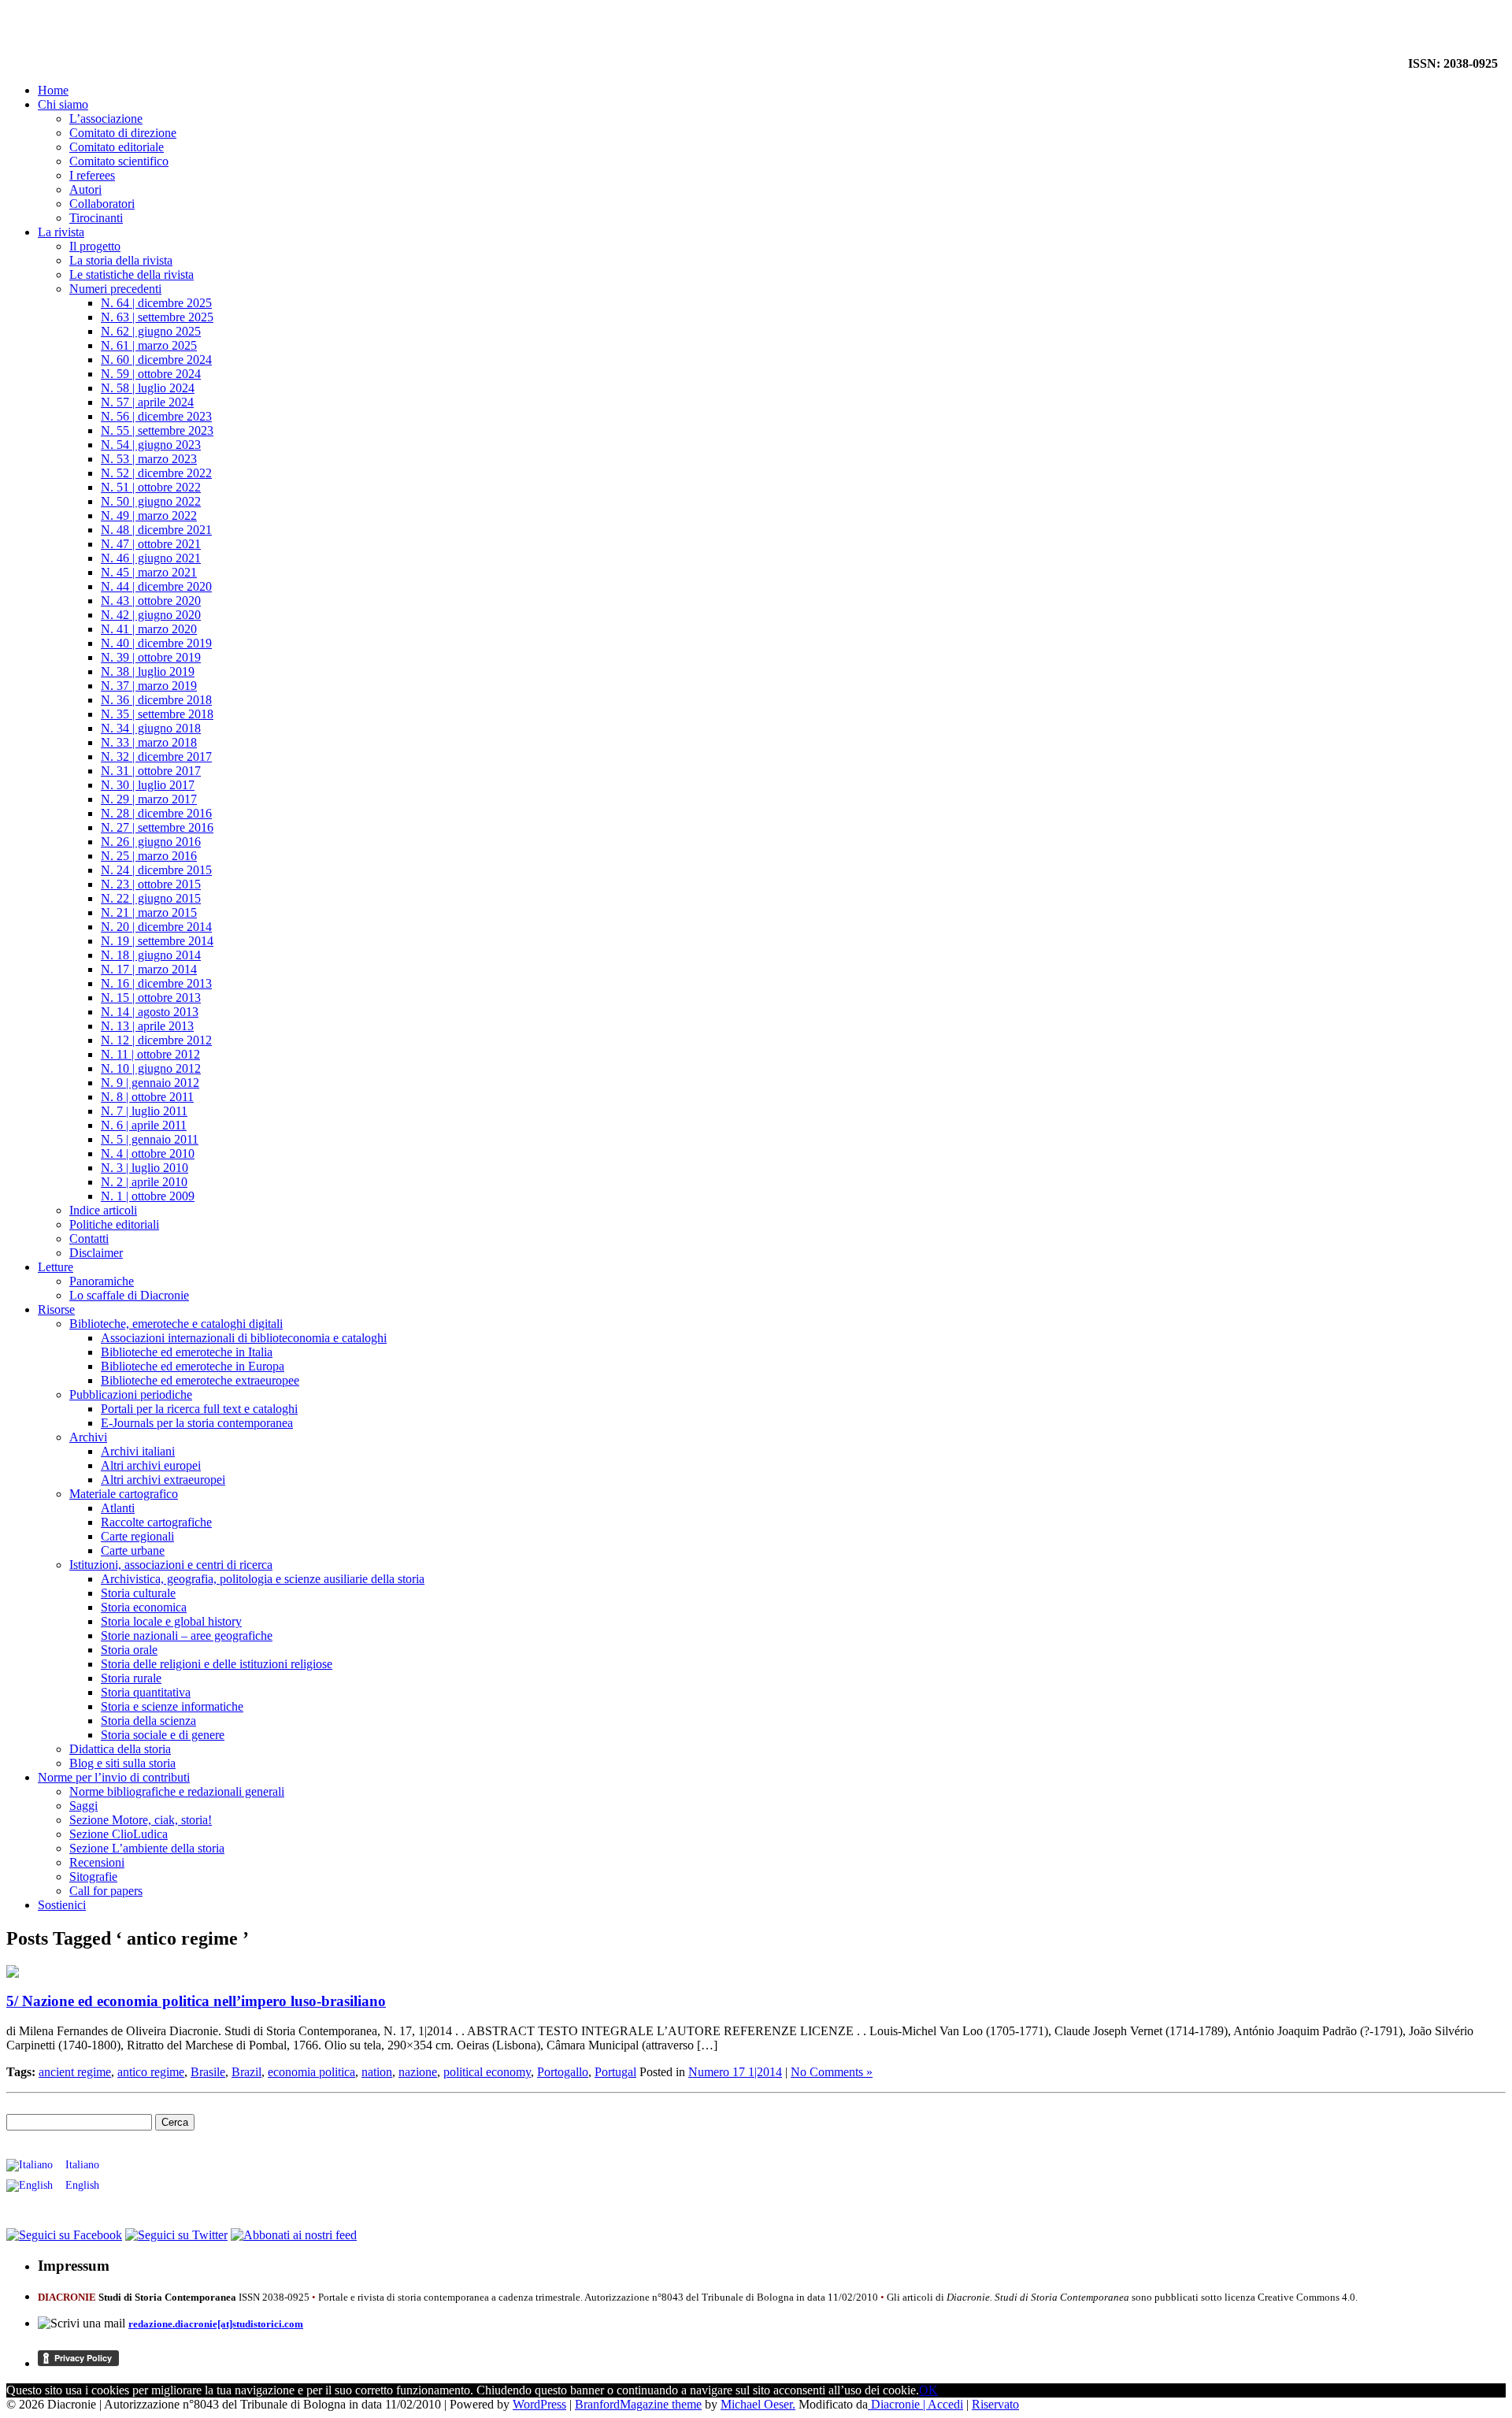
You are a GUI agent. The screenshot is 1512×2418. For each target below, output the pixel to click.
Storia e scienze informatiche (172, 1706)
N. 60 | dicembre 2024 (156, 360)
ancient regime (75, 2072)
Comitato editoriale (117, 147)
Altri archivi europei (151, 1465)
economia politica (311, 2072)
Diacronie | (898, 2404)
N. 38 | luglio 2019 (148, 671)
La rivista (61, 232)
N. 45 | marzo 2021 (149, 572)
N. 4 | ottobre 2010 (148, 1153)
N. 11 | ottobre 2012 (150, 1054)
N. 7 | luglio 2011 (144, 1111)
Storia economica (144, 1607)
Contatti (89, 1239)
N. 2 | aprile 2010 (144, 1182)
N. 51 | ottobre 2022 (151, 487)
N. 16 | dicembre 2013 (156, 983)
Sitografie (93, 1877)
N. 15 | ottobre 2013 (151, 998)
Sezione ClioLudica (119, 1834)
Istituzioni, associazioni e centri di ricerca (171, 1565)
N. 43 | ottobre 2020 (151, 601)
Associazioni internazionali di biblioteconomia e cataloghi (244, 1338)
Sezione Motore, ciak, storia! (141, 1820)
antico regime (151, 2072)
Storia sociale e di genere (163, 1735)
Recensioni (97, 1862)
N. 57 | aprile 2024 (147, 402)
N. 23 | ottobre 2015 (151, 884)
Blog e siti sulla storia (122, 1763)
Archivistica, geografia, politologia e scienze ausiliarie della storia (263, 1579)
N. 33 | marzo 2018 (149, 742)
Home (53, 90)
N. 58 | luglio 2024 (148, 388)
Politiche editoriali (114, 1224)
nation (377, 2072)
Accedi (945, 2404)
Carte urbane (133, 1550)
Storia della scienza (148, 1721)
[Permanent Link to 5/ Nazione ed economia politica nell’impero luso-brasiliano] (13, 1973)
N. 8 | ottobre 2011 (147, 1097)
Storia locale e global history (171, 1621)
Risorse (56, 1309)
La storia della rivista (121, 260)
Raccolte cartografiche (156, 1522)
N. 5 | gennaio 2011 (150, 1139)
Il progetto (95, 246)
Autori (85, 189)
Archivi (88, 1437)
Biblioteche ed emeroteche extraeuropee (200, 1380)
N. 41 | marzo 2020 (149, 629)
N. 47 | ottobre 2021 (151, 544)
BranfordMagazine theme (638, 2404)
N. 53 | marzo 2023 (149, 459)
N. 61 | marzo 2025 (149, 345)
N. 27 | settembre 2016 (157, 827)
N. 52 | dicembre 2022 (156, 473)
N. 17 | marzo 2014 (149, 969)
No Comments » (832, 2072)
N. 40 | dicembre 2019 (156, 643)
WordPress (539, 2404)
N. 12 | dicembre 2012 (156, 1040)
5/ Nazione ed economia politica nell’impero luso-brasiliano (196, 2001)
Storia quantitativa (146, 1692)
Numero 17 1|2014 (735, 2072)
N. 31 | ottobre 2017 (151, 771)
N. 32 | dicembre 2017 (156, 757)
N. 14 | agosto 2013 (150, 1012)
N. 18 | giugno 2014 (151, 955)
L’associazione (106, 119)
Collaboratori (102, 204)
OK (928, 2390)
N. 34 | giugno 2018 (151, 728)
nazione (418, 2072)
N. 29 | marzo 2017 (149, 799)
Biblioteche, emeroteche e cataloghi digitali (176, 1324)
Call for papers (106, 1891)
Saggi (83, 1806)
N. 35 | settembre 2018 (157, 714)
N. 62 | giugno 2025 (151, 331)
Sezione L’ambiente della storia (147, 1848)
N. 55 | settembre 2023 (157, 430)
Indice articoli (103, 1210)
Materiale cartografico (124, 1494)
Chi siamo (63, 104)
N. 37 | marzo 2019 (149, 686)
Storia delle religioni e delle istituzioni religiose (217, 1664)
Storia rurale (131, 1678)
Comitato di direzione (123, 133)
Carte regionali (137, 1536)
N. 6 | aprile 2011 (144, 1125)
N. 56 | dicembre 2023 (156, 416)
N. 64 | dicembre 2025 (156, 303)
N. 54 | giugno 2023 (151, 445)
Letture (56, 1267)
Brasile (208, 2072)
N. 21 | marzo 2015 (149, 912)
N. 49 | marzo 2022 (149, 515)
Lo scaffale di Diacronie (129, 1295)
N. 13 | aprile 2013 (147, 1026)
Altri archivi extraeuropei (163, 1480)
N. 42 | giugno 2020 (151, 615)
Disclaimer (96, 1253)
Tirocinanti (96, 218)
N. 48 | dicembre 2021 (156, 530)
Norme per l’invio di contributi (114, 1777)
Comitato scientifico (119, 161)
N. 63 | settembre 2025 (157, 317)
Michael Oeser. (758, 2404)
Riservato (995, 2404)
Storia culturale (138, 1593)
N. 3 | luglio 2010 (145, 1168)
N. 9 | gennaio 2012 (150, 1083)
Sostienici (62, 1905)
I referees (92, 175)
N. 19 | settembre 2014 (157, 941)
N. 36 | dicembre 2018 (156, 700)
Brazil (246, 2072)
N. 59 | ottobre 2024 (151, 374)
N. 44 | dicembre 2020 (156, 586)
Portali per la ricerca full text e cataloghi (199, 1409)
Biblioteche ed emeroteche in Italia (187, 1352)
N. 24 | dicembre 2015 (156, 870)
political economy (487, 2072)
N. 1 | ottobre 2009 (148, 1196)
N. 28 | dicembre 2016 (156, 813)
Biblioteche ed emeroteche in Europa (193, 1366)
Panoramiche (102, 1281)
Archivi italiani (138, 1451)
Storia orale (129, 1650)
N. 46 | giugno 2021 (151, 558)
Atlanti (118, 1508)
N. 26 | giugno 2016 (151, 842)
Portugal (615, 2072)
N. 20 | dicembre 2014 (156, 927)
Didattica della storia (120, 1749)
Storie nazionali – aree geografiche (187, 1635)
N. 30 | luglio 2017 (148, 785)
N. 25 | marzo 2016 (149, 856)
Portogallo (563, 2072)
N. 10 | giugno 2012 (151, 1068)
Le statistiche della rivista (132, 274)
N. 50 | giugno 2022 (151, 501)
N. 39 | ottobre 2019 (151, 657)
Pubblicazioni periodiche (131, 1394)
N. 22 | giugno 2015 (151, 898)
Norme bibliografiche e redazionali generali (177, 1791)
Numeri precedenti (115, 289)
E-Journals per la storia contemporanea (197, 1423)
